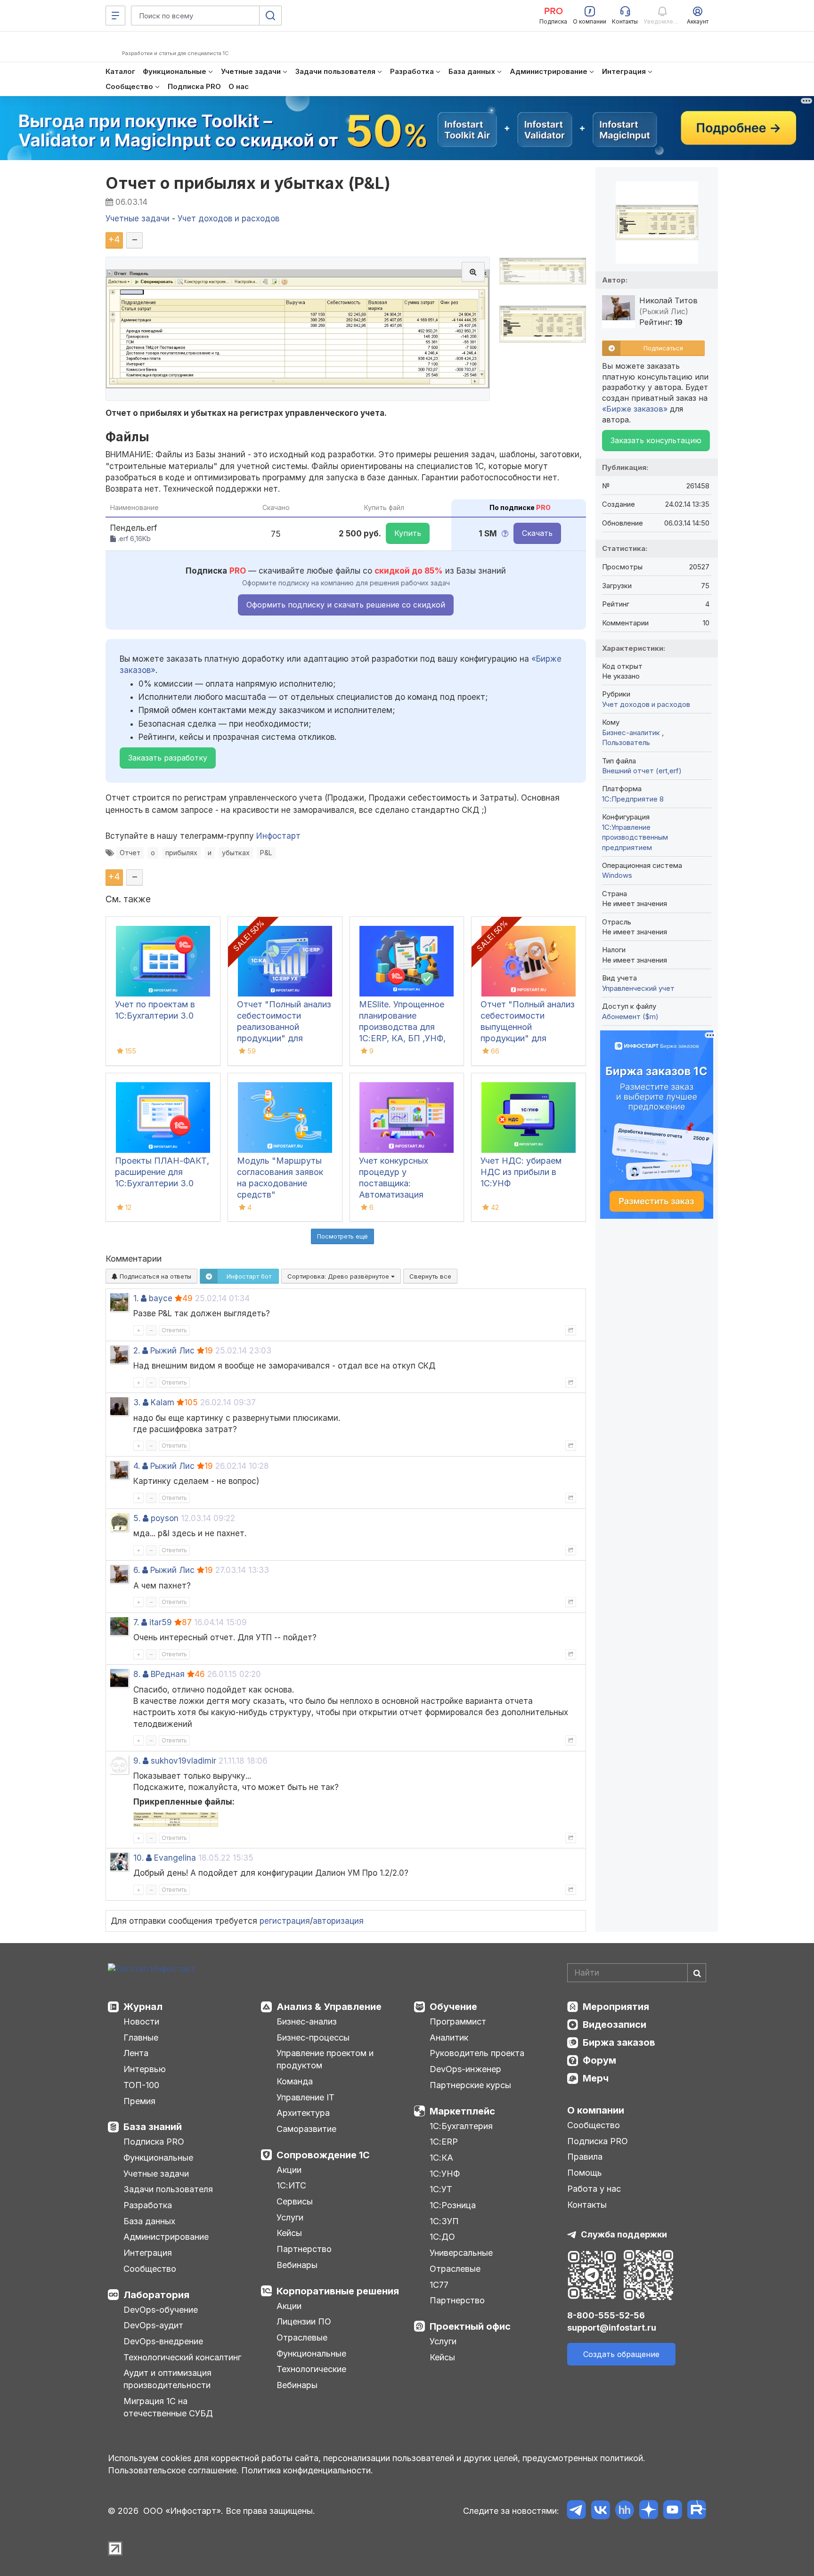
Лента (136, 2053)
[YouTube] (672, 2511)
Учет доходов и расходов (646, 704)
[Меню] (115, 16)
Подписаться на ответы (155, 1276)
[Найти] (697, 1973)
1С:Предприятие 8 (633, 799)
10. (138, 1858)
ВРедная (168, 1674)
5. (137, 1518)
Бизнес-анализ (307, 2021)
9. (137, 1761)
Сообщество (150, 2269)
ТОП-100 (141, 2085)
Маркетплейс (462, 2111)
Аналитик (449, 2037)
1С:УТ (441, 2189)
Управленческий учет (638, 988)
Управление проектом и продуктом (325, 2059)
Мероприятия (616, 2007)
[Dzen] (648, 2511)
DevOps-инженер (465, 2069)
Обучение (453, 2007)
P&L (266, 853)
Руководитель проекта (477, 2053)
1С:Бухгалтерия (461, 2126)
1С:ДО (442, 2237)
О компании (596, 2110)
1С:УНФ (445, 2174)
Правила (585, 2157)
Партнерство (304, 2249)
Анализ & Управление (329, 2007)
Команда (295, 2081)
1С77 (439, 2285)
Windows (617, 875)
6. (137, 1570)
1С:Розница (453, 2205)
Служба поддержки (624, 2234)
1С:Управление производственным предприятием (635, 837)
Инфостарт (278, 836)
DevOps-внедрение (163, 2341)
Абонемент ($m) (630, 1017)
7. (136, 1622)
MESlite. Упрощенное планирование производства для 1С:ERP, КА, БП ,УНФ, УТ (402, 1027)
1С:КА (441, 2158)
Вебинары (297, 2265)
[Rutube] (696, 2511)
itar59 (161, 1622)
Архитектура (303, 2113)
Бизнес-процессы (313, 2037)
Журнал (143, 2007)
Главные (141, 2037)
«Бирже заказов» (635, 409)
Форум (599, 2060)
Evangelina (175, 1858)
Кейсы (289, 2233)
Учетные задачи (156, 2174)
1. (136, 1298)
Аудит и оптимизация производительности (167, 2379)
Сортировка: (339, 1276)
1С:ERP (444, 2142)
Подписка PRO (154, 2142)
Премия (139, 2101)
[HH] (624, 2511)
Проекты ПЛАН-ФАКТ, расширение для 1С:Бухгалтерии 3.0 (162, 1172)
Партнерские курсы (470, 2085)
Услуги (290, 2217)
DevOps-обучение (161, 2310)
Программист (458, 2021)
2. (137, 1351)
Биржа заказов (619, 2042)
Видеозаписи (615, 2025)
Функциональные (158, 2158)
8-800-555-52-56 (606, 2315)
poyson (165, 1518)
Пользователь (626, 742)
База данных (149, 2221)
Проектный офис (470, 2326)
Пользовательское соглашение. (173, 2470)
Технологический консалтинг (182, 2357)
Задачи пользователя (168, 2189)
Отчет (130, 853)
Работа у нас (594, 2189)
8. (137, 1674)
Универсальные (461, 2253)
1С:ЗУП (444, 2221)
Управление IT (305, 2097)
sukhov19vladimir (183, 1761)
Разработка (148, 2205)
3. (137, 1402)
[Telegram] (576, 2511)
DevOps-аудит (153, 2325)
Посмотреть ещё (342, 1236)
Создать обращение (621, 2354)
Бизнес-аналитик (632, 733)
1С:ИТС (291, 2185)
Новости (141, 2021)
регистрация (285, 1921)
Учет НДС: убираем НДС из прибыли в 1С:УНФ (521, 1172)
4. (137, 1466)
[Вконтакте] (600, 2511)
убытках (236, 853)
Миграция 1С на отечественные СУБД (168, 2407)
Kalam (163, 1402)
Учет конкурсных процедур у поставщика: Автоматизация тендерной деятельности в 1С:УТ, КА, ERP (405, 1195)
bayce (161, 1298)
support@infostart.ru (612, 2328)
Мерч (596, 2078)
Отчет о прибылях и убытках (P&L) (248, 183)
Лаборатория (156, 2295)
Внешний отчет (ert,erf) (642, 771)
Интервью (145, 2069)
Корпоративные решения (338, 2291)
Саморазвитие (306, 2129)
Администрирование (166, 2237)
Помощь (585, 2173)
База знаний (153, 2127)
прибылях (181, 853)
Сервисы (295, 2201)
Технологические (311, 2369)
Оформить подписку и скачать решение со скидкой (346, 605)
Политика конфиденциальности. (307, 2470)
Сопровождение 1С (323, 2155)
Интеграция (148, 2253)
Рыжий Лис (172, 1351)
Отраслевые (302, 2337)
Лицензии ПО (304, 2321)
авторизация (338, 1921)
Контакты (587, 2205)
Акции (289, 2170)
